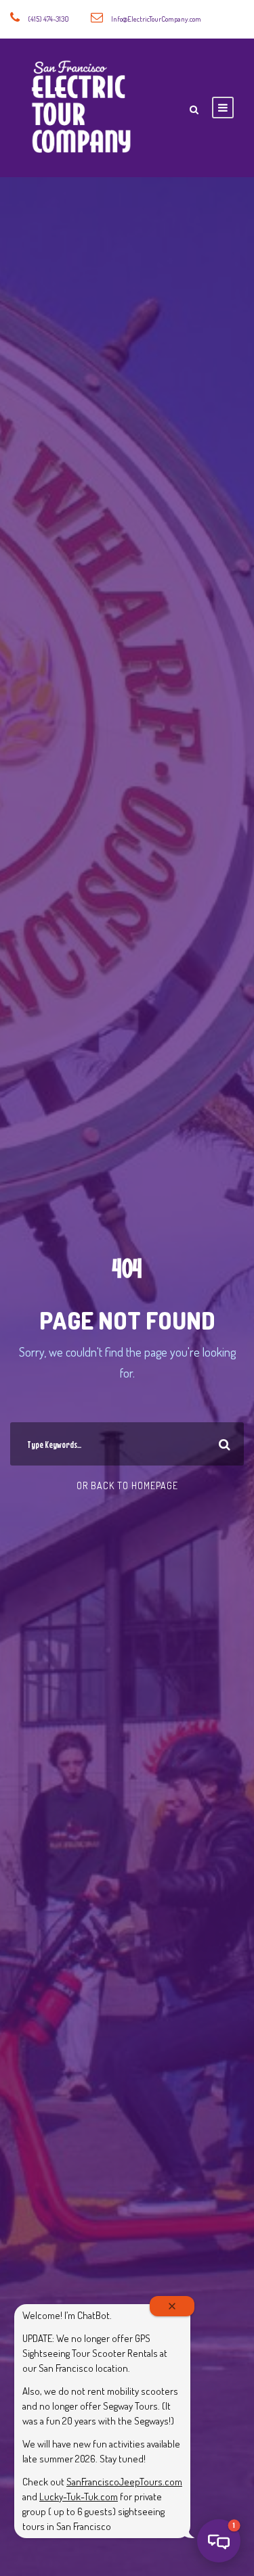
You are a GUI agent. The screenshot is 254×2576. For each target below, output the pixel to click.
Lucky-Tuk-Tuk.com (79, 2497)
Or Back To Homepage (127, 1485)
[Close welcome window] (172, 2306)
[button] (219, 2541)
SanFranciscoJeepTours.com (124, 2482)
